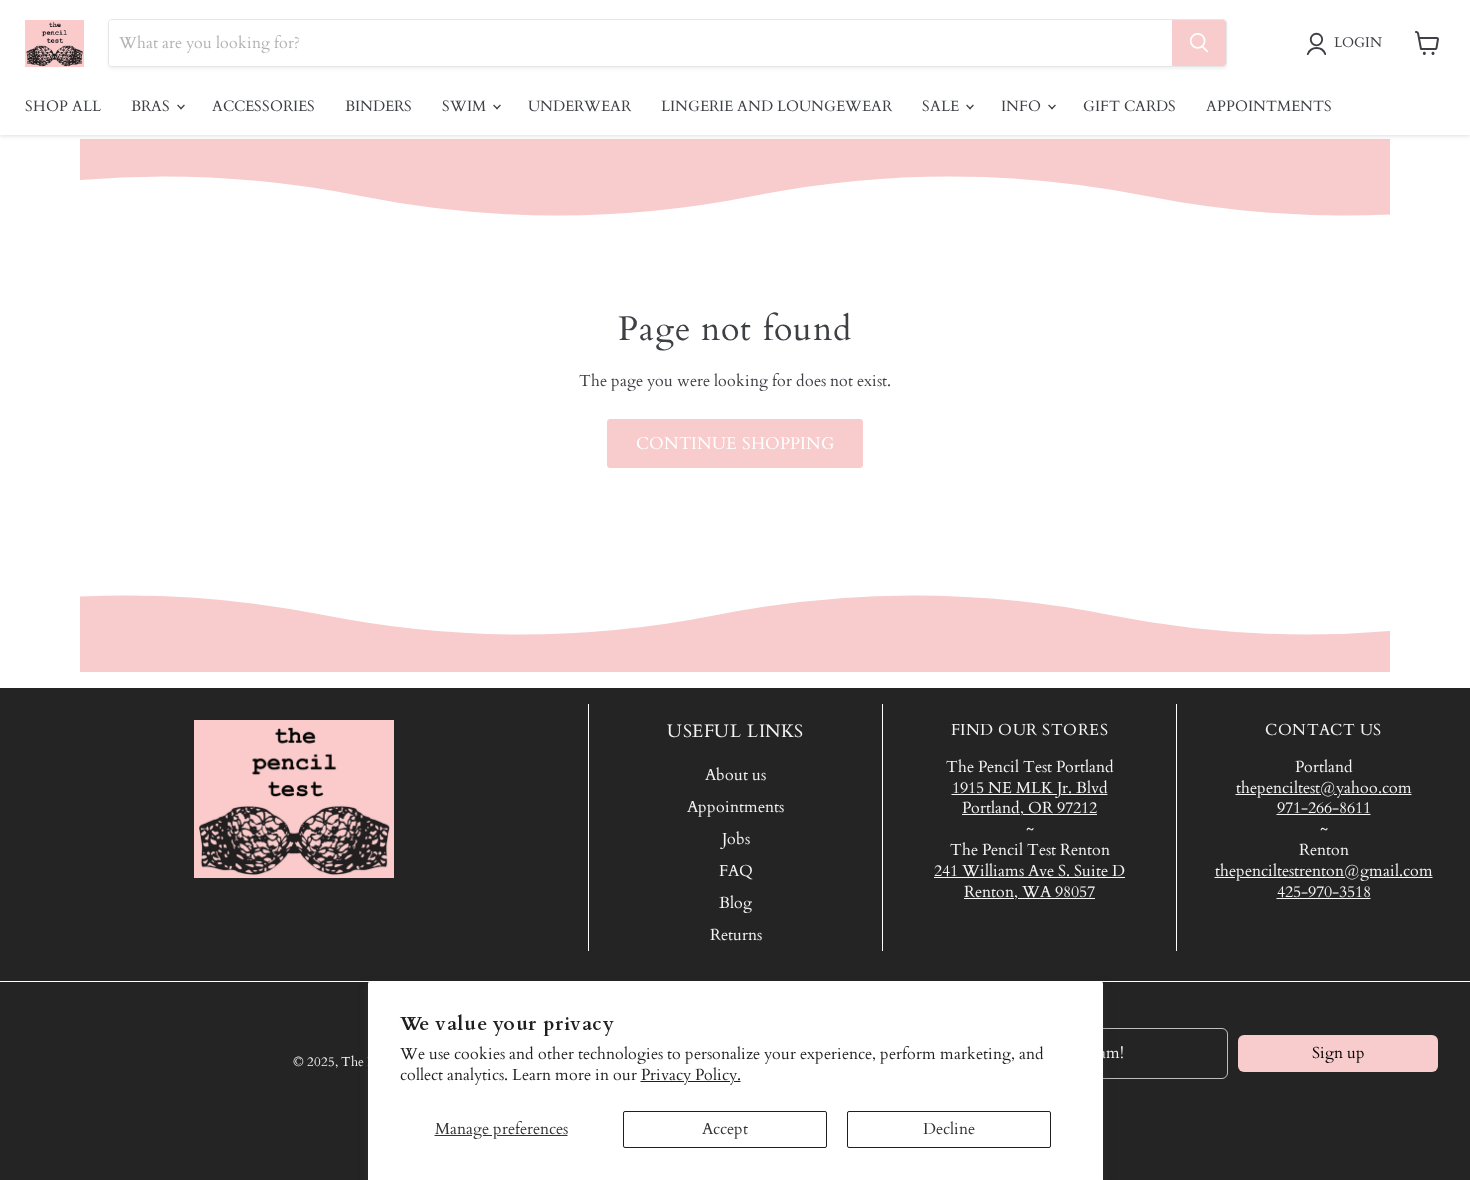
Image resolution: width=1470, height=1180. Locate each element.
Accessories (263, 106)
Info (1023, 106)
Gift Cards (1129, 106)
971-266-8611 (1324, 808)
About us (735, 775)
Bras (152, 106)
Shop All (63, 106)
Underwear (579, 106)
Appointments (1269, 106)
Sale (942, 106)
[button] (1348, 44)
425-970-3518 (1324, 892)
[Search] (1199, 43)
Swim (466, 106)
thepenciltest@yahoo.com (1324, 788)
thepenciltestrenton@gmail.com (1324, 871)
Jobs (736, 839)
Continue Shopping (735, 443)
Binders (378, 106)
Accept (725, 1129)
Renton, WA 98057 (1029, 892)
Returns (736, 935)
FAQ (736, 871)
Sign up (1338, 1053)
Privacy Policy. (691, 1075)
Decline (949, 1129)
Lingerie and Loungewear (776, 106)
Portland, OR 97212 (1029, 808)
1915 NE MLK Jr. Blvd (1030, 788)
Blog (735, 903)
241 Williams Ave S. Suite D (1029, 871)
